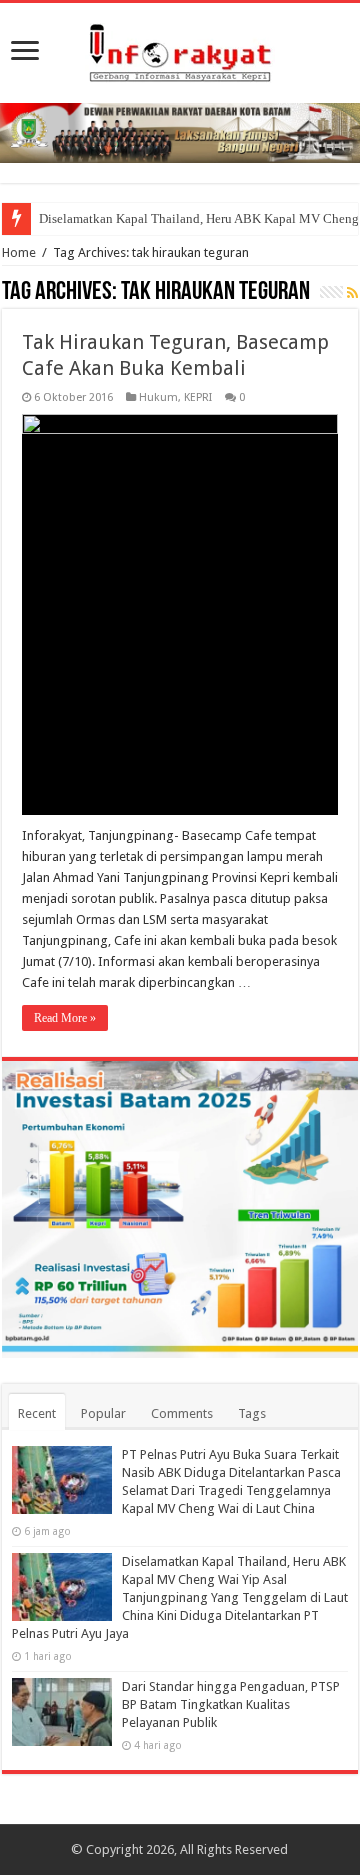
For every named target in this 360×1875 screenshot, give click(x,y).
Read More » (65, 1018)
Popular (103, 1413)
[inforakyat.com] (180, 49)
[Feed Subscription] (352, 293)
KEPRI (198, 397)
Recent (37, 1413)
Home (19, 252)
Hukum (158, 397)
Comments (182, 1413)
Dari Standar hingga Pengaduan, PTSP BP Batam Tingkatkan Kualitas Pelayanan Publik (231, 1704)
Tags (252, 1413)
